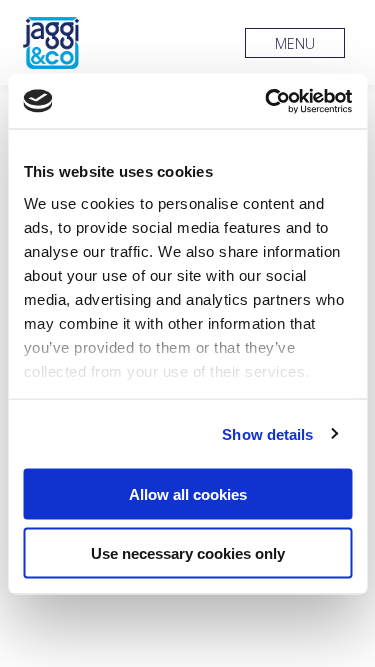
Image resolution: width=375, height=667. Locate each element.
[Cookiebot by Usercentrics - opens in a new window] (267, 101)
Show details (267, 433)
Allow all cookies (188, 494)
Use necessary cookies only (188, 552)
